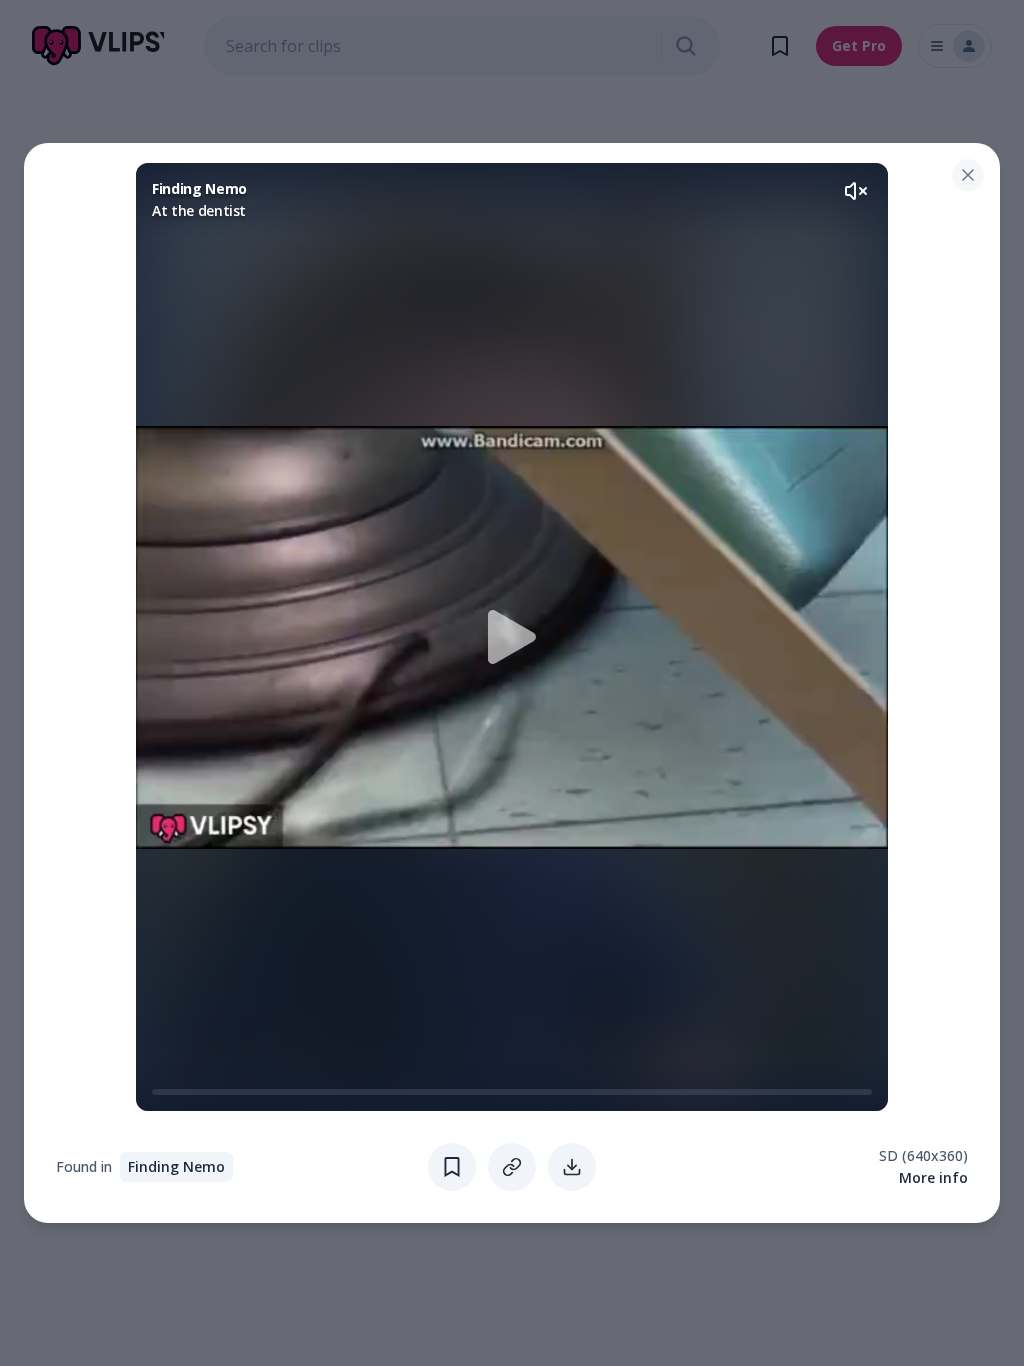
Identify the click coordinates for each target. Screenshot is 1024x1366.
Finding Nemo (176, 1166)
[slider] (160, 1092)
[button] (512, 637)
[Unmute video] (856, 191)
